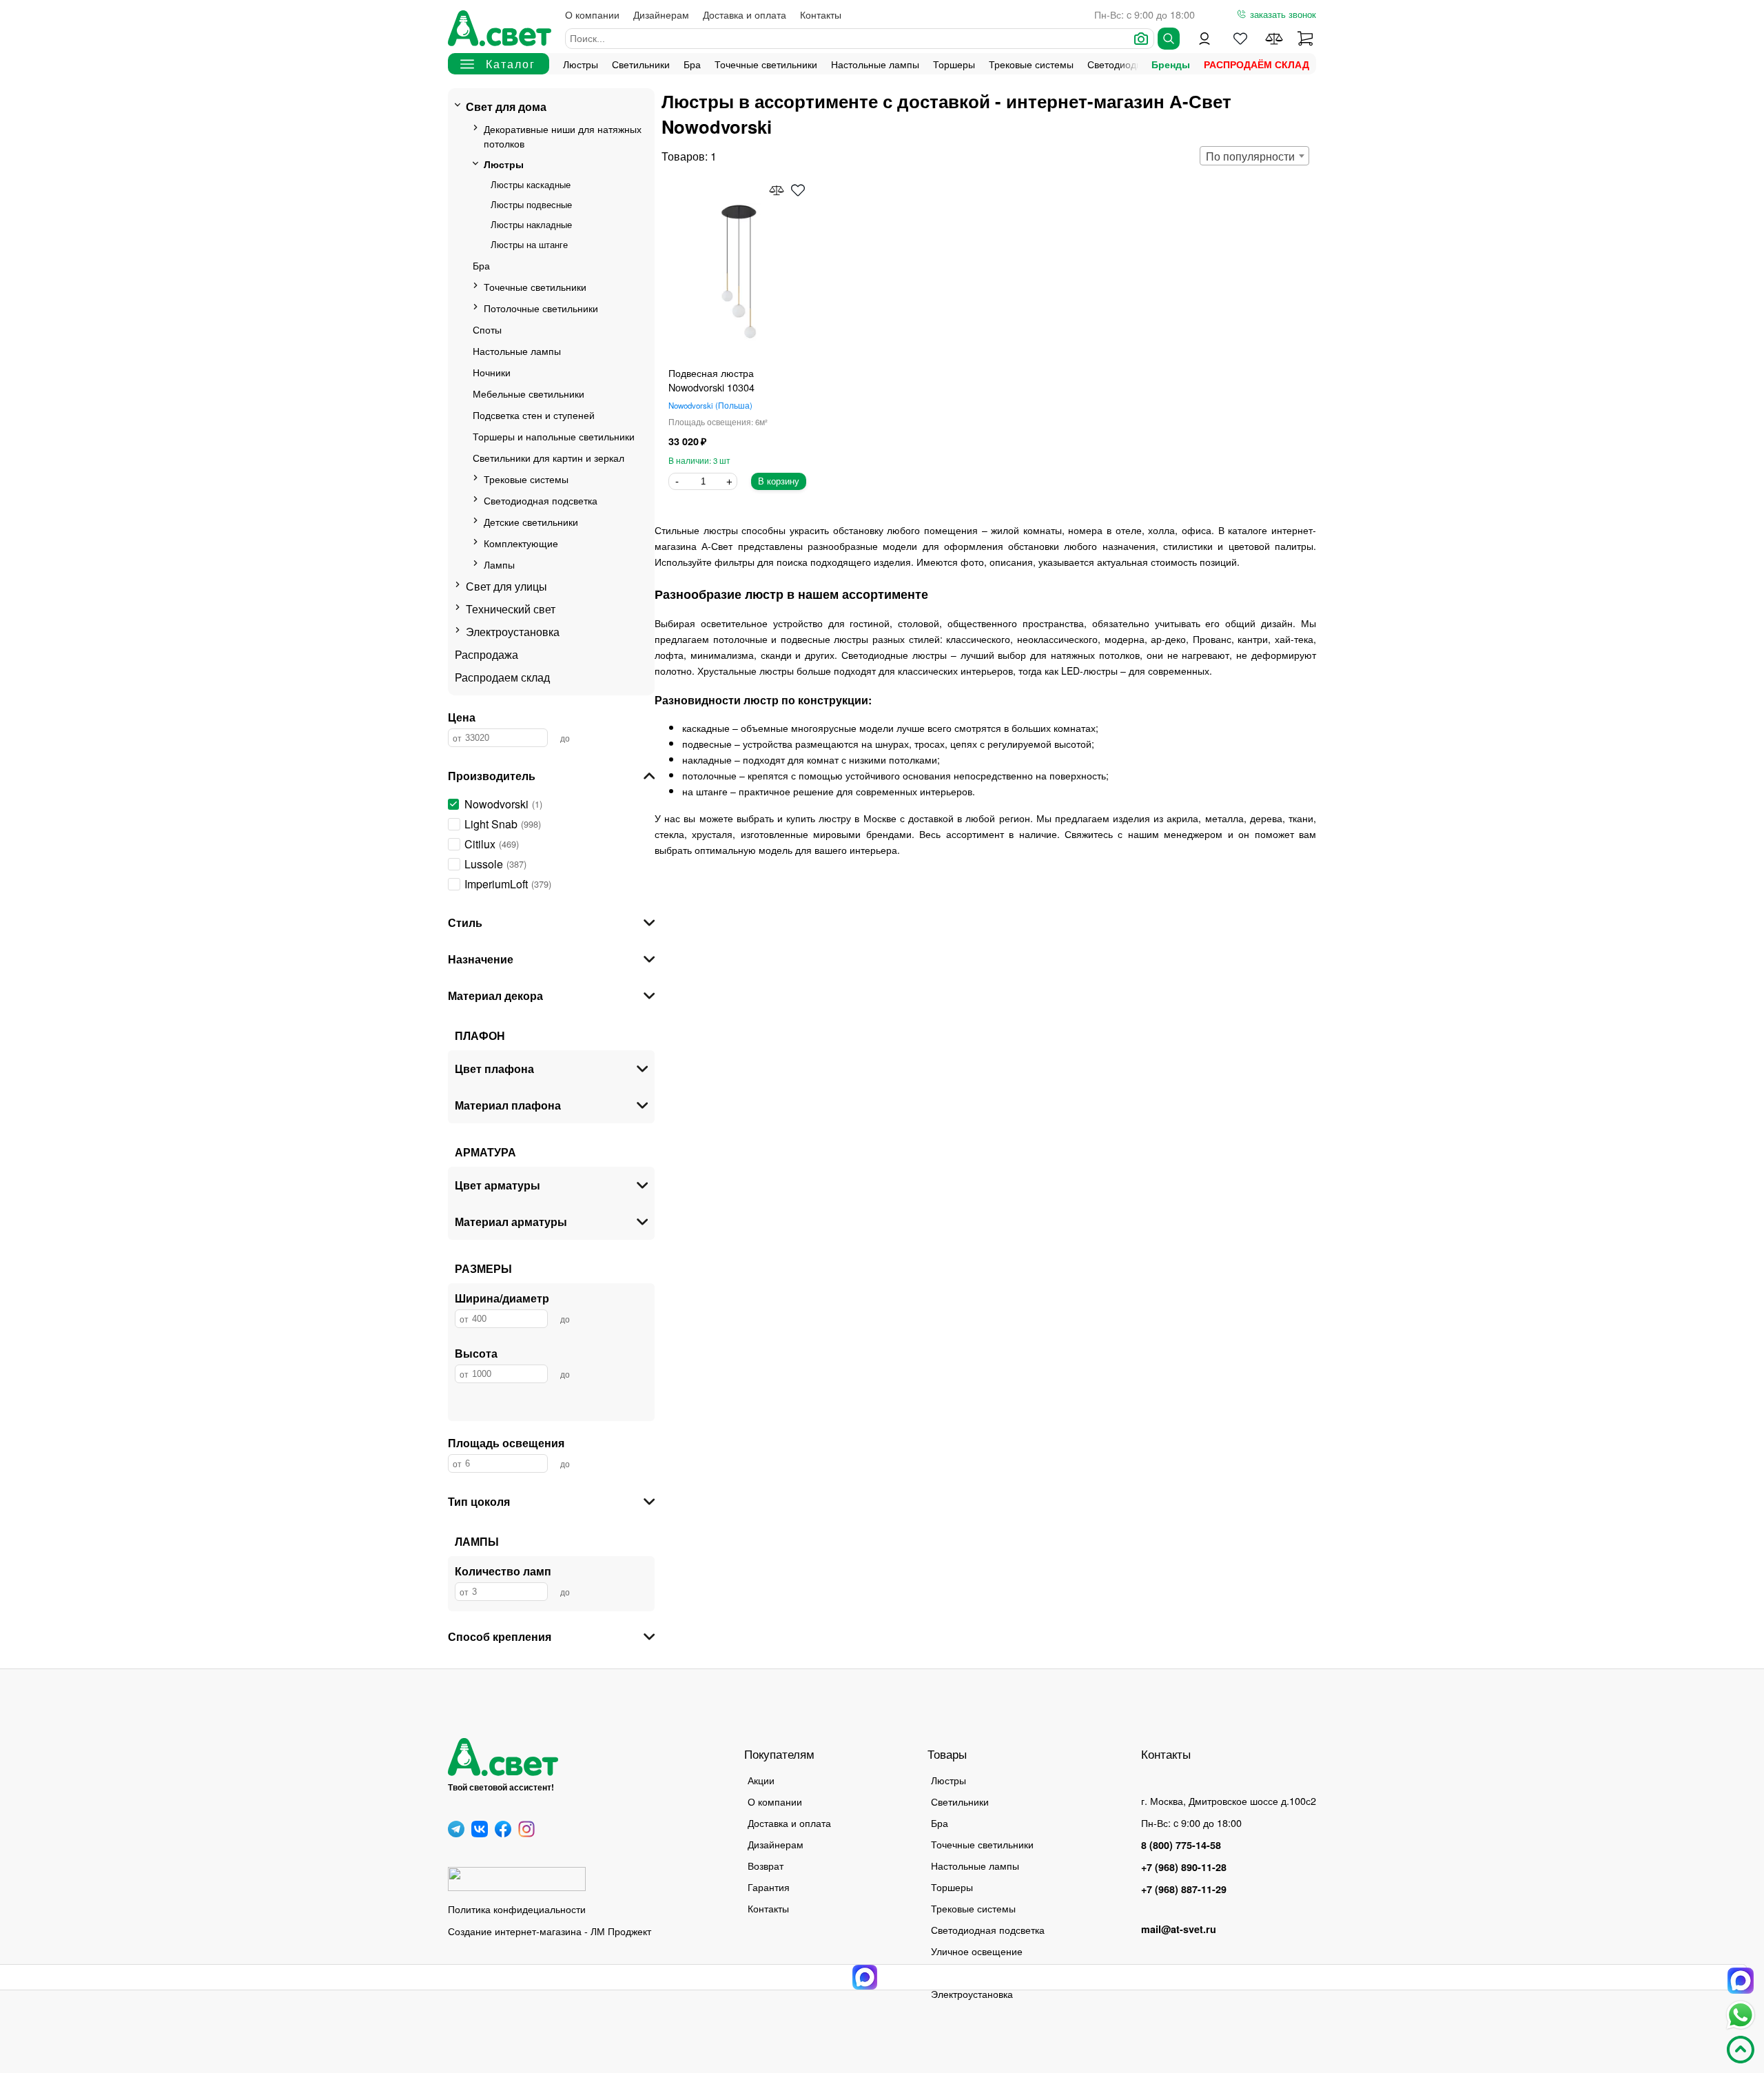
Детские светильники (531, 521)
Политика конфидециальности (517, 1909)
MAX (1741, 1981)
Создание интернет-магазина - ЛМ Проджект (550, 1931)
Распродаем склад (502, 677)
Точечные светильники (766, 64)
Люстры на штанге (529, 244)
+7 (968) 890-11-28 (1184, 1867)
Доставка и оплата (745, 14)
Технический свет (511, 609)
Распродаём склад (1257, 64)
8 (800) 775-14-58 (1181, 1845)
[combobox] (1254, 156)
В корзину (779, 481)
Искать (1169, 39)
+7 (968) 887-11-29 (1184, 1889)
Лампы (499, 564)
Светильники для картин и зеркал (548, 457)
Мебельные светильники (529, 393)
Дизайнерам (661, 14)
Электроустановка (513, 632)
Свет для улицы (506, 586)
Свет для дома (506, 106)
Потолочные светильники (541, 308)
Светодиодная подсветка (541, 500)
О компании (592, 14)
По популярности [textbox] (1250, 156)
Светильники (641, 64)
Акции (761, 1780)
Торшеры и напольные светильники (554, 436)
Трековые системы (1031, 64)
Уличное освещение (977, 1951)
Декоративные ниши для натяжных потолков (563, 136)
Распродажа (486, 654)
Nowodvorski (709, 405)
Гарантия (769, 1887)
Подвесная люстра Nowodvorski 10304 (711, 380)
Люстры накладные (531, 224)
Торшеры (954, 64)
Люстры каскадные (531, 184)
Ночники (492, 372)
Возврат (766, 1865)
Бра (692, 64)
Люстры (581, 64)
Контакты (821, 14)
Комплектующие (521, 543)
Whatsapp (1741, 2015)
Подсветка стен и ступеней (534, 415)
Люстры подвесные (531, 204)
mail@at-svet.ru (1179, 1929)
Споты (487, 329)
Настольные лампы (875, 64)
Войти (1204, 39)
